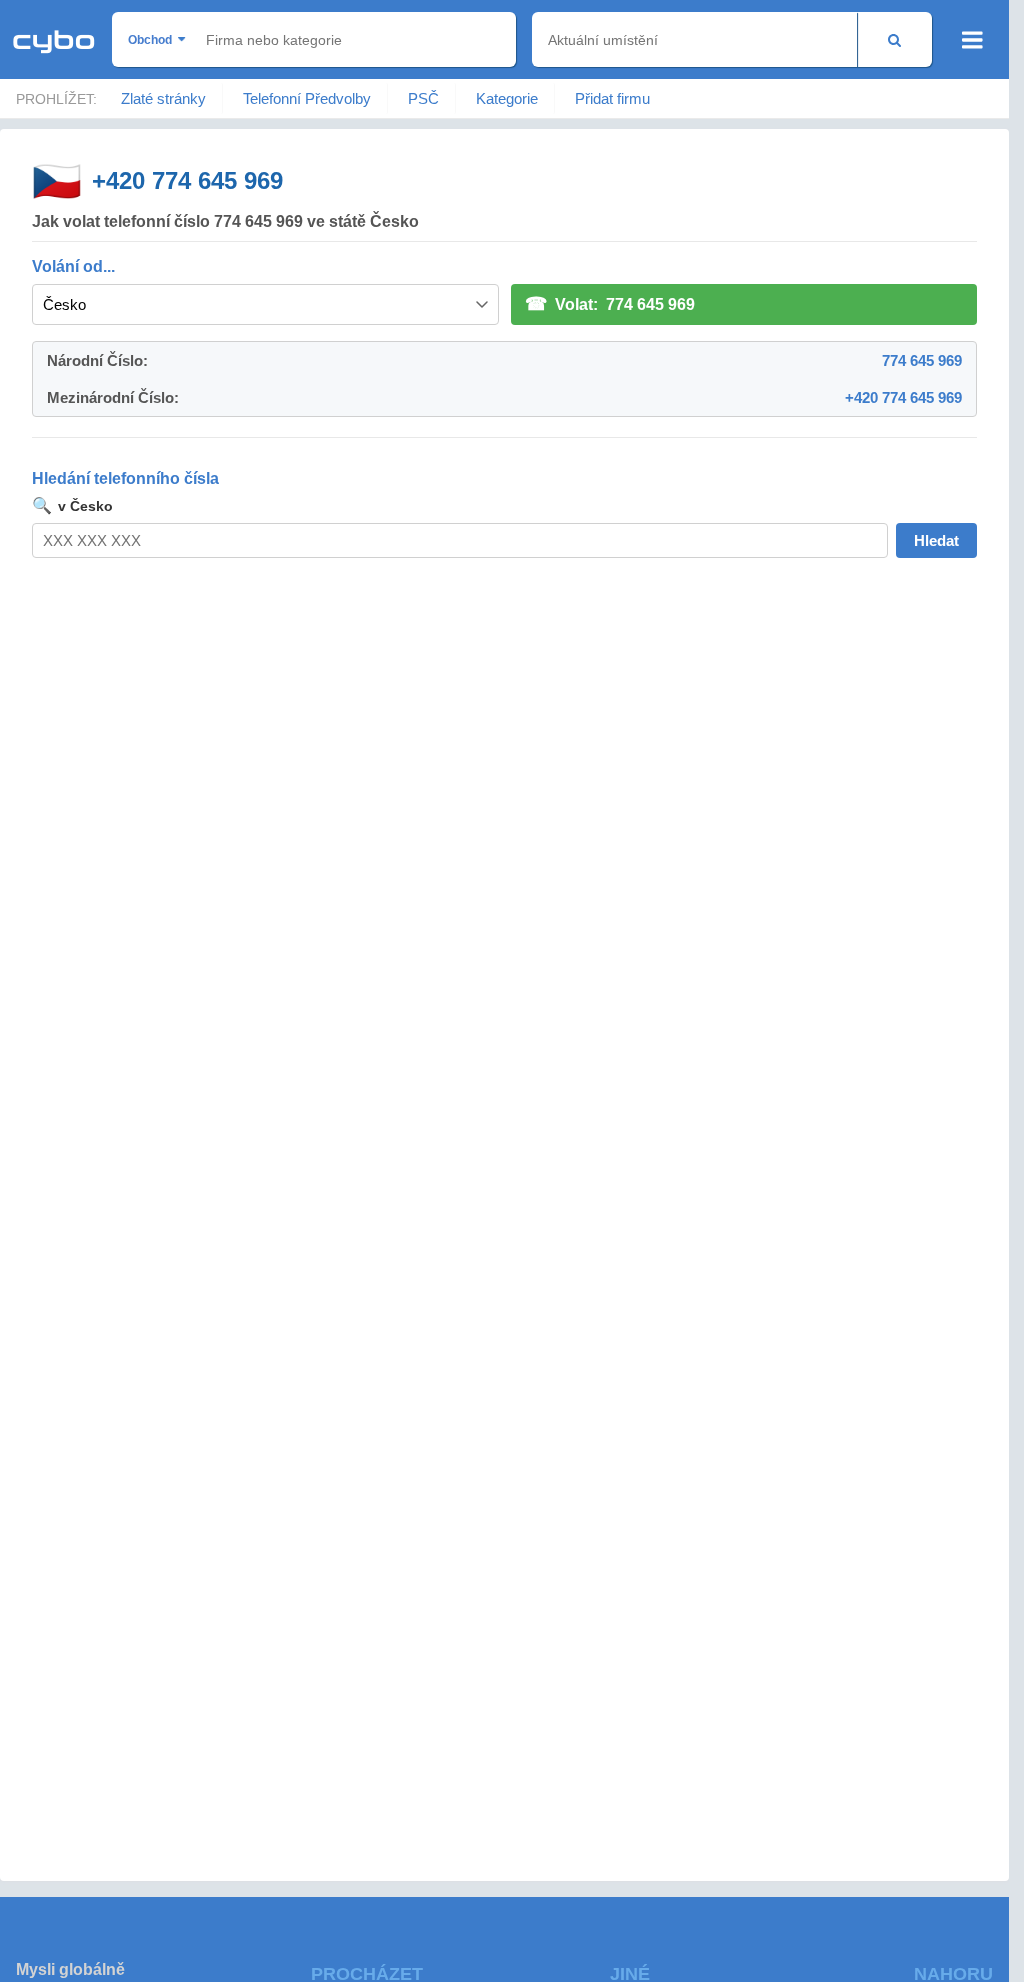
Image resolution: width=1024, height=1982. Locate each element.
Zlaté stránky (163, 98)
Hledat (936, 540)
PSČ (423, 98)
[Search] (894, 39)
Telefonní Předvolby (307, 98)
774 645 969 (922, 360)
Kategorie (507, 98)
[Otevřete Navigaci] (972, 40)
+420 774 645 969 (187, 180)
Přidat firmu (612, 98)
